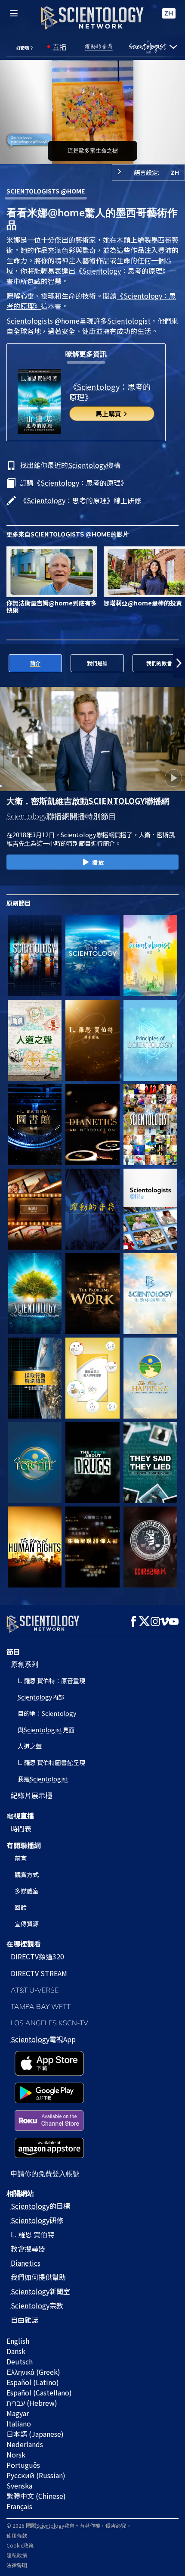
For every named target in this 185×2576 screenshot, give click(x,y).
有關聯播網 (24, 1845)
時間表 (21, 1828)
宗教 (37, 2305)
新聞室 (40, 2291)
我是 (43, 1779)
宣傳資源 (27, 1924)
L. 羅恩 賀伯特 (32, 2234)
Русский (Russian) (36, 2475)
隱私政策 (17, 2555)
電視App (43, 2039)
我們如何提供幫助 (38, 2277)
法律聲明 (17, 2565)
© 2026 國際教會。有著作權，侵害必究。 (69, 2525)
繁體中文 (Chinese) (36, 2496)
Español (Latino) (33, 2382)
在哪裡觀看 (24, 1943)
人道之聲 (30, 1746)
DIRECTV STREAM (39, 1973)
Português (23, 2465)
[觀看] (150, 1040)
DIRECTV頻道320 (37, 1956)
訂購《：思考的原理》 (74, 483)
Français (19, 2506)
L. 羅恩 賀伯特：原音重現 (51, 1681)
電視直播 (20, 1815)
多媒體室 (27, 1891)
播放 (98, 862)
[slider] (92, 146)
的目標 (40, 2206)
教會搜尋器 (28, 2249)
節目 (13, 1652)
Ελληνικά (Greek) (33, 2372)
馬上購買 (109, 413)
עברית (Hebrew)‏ (32, 2403)
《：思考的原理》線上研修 (80, 500)
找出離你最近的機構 (70, 465)
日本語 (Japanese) (35, 2434)
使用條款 (17, 2535)
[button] (6, 663)
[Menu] (14, 13)
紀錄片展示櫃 (31, 1795)
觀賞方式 (27, 1874)
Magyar (18, 2413)
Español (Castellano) (39, 2392)
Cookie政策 (20, 2545)
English (18, 2341)
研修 (37, 2220)
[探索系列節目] (35, 956)
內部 (41, 1697)
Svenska (19, 2486)
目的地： (47, 1713)
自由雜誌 (25, 2320)
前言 (21, 1858)
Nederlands (25, 2444)
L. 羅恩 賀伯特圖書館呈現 (51, 1762)
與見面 (46, 1730)
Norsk (16, 2454)
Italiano (19, 2423)
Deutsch (20, 2361)
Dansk (16, 2351)
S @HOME (46, 191)
